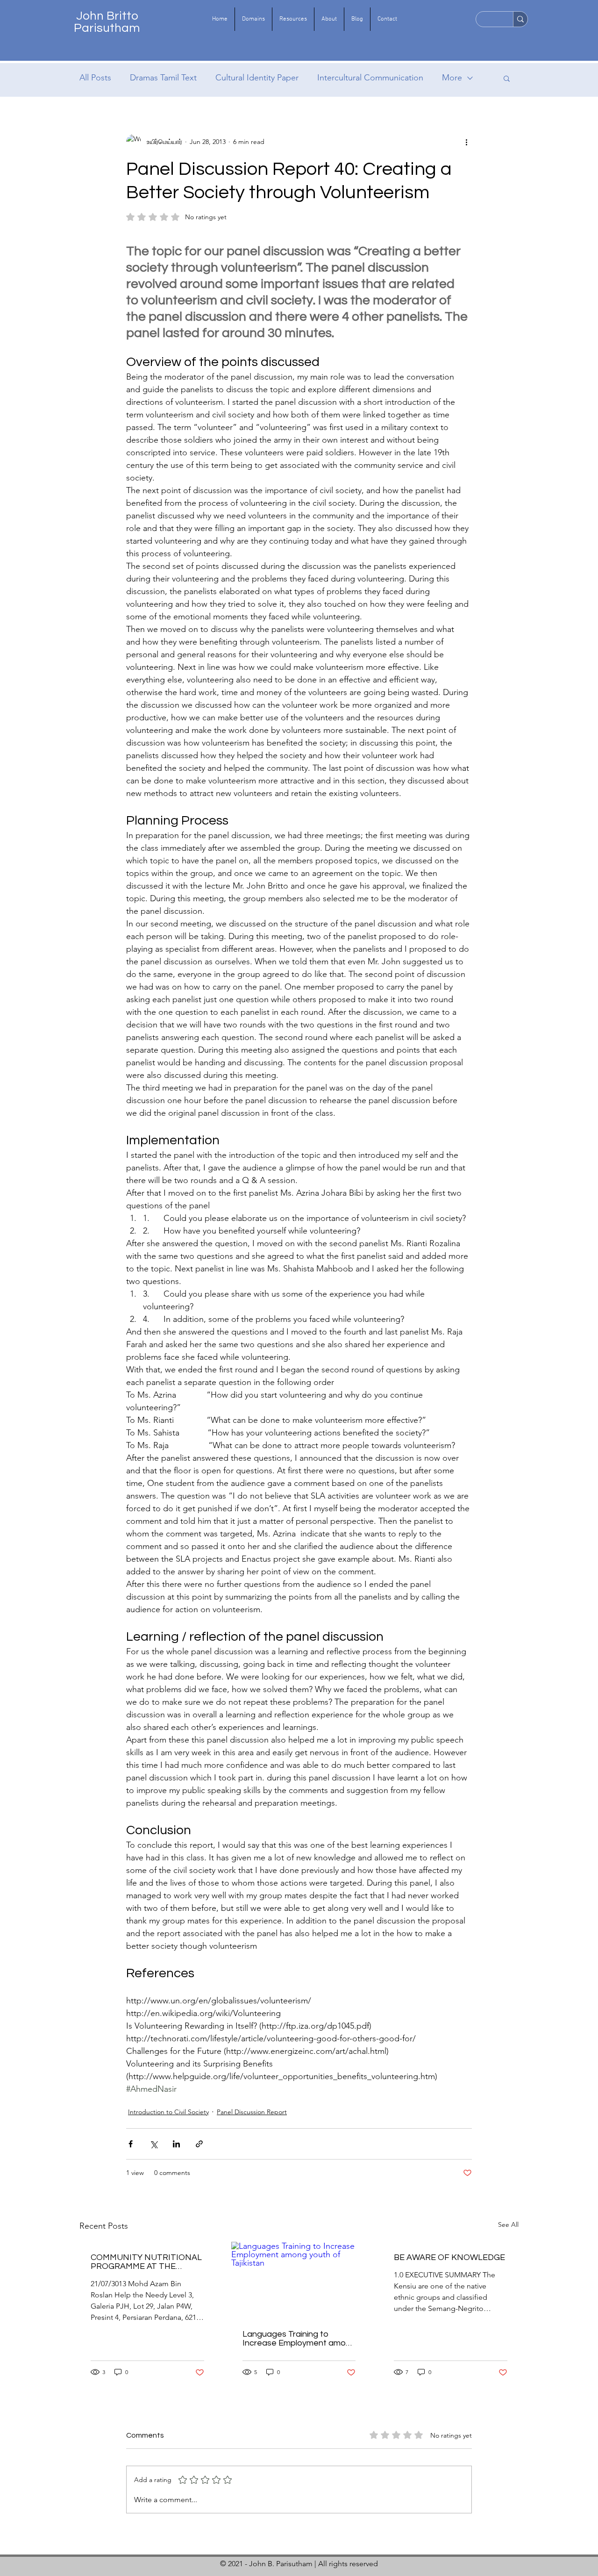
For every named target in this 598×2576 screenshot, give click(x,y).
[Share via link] (199, 2144)
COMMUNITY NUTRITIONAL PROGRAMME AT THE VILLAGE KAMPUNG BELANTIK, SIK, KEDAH (146, 2262)
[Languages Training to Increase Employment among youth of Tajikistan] (299, 2280)
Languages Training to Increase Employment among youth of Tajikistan (299, 2339)
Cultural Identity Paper (257, 78)
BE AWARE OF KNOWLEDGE (449, 2257)
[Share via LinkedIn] (176, 2144)
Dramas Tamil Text (163, 78)
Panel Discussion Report (252, 2112)
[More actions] (466, 142)
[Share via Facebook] (131, 2144)
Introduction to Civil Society (168, 2112)
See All (508, 2224)
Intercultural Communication (370, 78)
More (452, 78)
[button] (253, 19)
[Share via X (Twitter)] (153, 2144)
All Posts (95, 78)
